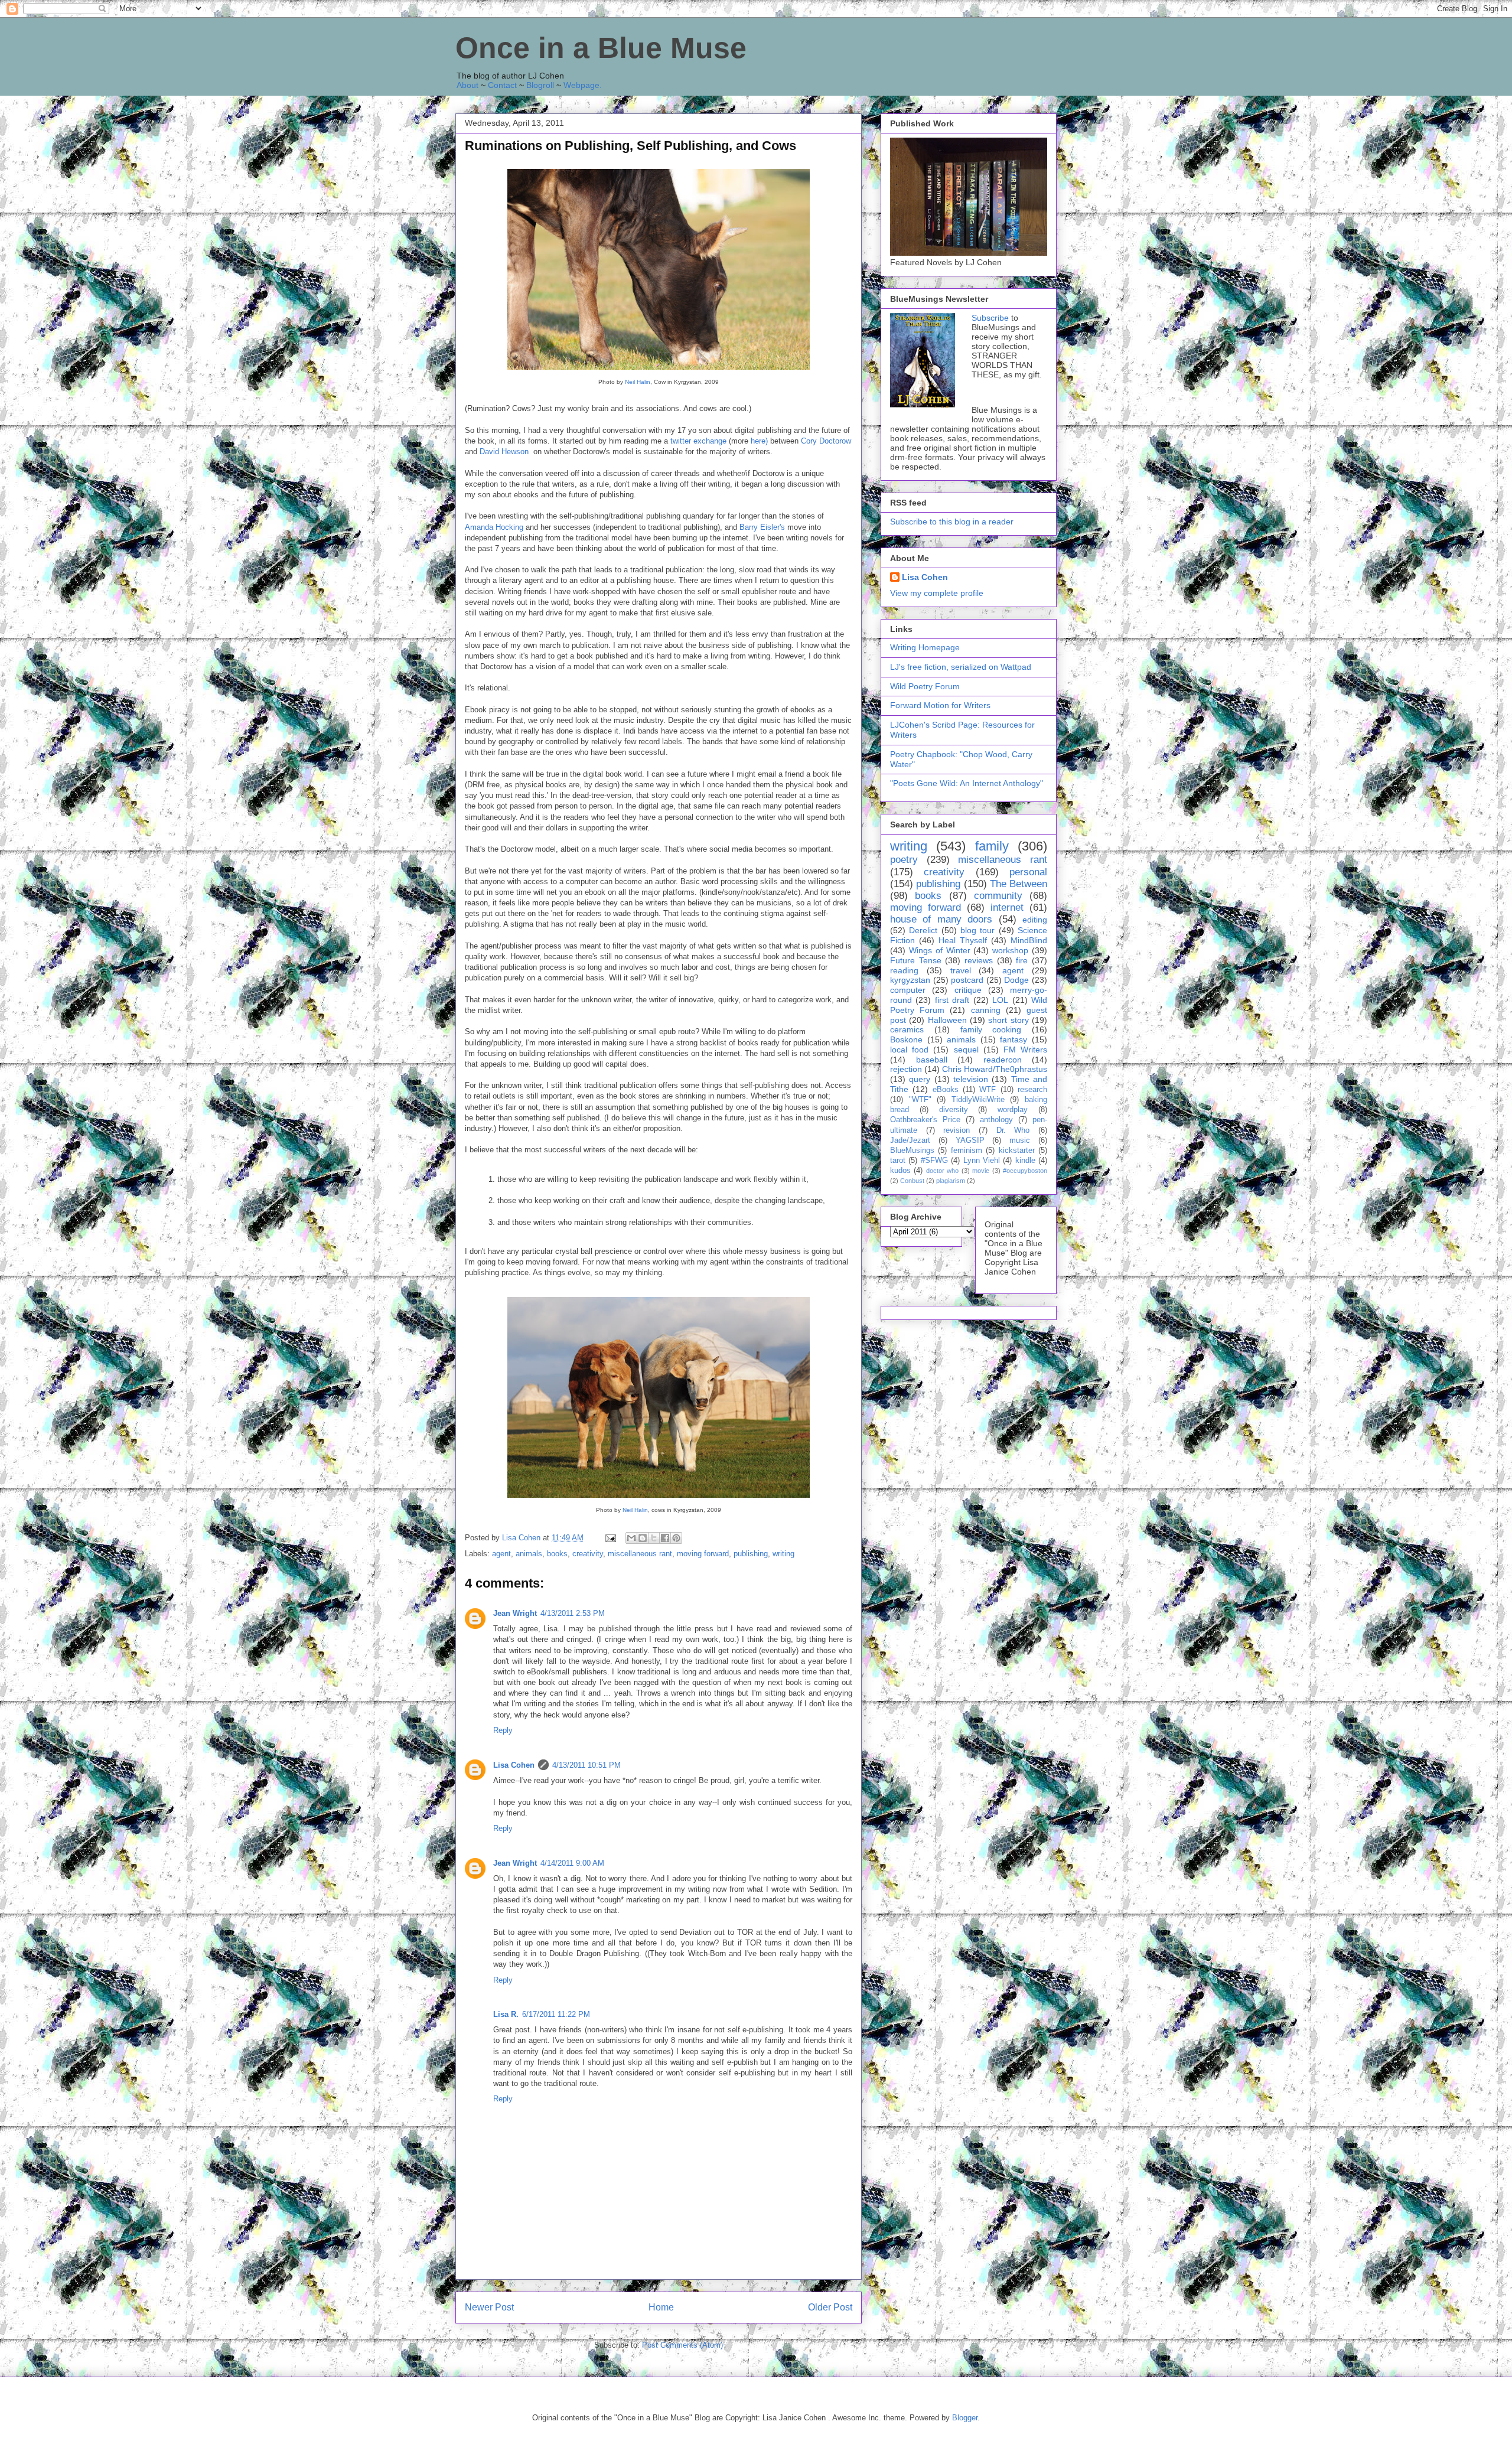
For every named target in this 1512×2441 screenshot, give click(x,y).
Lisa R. (506, 2014)
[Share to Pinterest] (676, 1538)
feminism (967, 1151)
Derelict (923, 930)
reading (904, 970)
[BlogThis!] (643, 1538)
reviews (979, 960)
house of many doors (941, 919)
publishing (751, 1554)
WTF (988, 1090)
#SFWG (934, 1161)
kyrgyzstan (910, 980)
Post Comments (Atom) (682, 2345)
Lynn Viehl (982, 1161)
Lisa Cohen (514, 1765)
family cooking (991, 1029)
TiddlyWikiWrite (978, 1100)
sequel (966, 1050)
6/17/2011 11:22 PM (556, 2014)
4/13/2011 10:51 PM (586, 1765)
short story (1008, 1020)
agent (501, 1554)
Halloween (947, 1020)
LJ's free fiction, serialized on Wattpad (961, 667)
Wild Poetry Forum (925, 686)
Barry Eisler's (762, 527)
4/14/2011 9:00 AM (572, 1863)
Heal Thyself (963, 940)
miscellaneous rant (640, 1554)
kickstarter (1017, 1151)
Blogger (965, 2418)
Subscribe (990, 318)
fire (1022, 960)
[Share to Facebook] (665, 1538)
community (998, 896)
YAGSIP (970, 1140)
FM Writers (1025, 1050)
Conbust (912, 1181)
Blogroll (540, 85)
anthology (996, 1120)
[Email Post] (610, 1538)
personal (1028, 872)
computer (908, 990)
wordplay (1013, 1110)
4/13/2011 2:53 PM (573, 1613)
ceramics (907, 1029)
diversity (954, 1110)
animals (529, 1554)
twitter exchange (698, 441)
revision (957, 1130)
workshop (1010, 950)
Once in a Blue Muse (601, 48)
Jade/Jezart (910, 1140)
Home (661, 2307)
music (1020, 1140)
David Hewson (504, 452)
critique (968, 990)
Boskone (906, 1039)
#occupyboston (1025, 1171)
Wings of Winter (940, 950)
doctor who (942, 1171)
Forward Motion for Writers (940, 705)
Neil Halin (638, 382)
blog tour (977, 930)
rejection (906, 1069)
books (557, 1554)
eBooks (946, 1090)
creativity (588, 1554)
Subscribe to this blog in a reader (952, 522)
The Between (1019, 884)
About (467, 85)
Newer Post (489, 2307)
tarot (898, 1161)
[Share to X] (654, 1538)
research (1032, 1090)
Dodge (1016, 980)
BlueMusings (912, 1151)
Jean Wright (515, 1613)
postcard (967, 980)
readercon (1003, 1060)
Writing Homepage (925, 647)
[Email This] (631, 1538)
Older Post (830, 2307)
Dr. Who (1013, 1130)
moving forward (703, 1554)
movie (981, 1171)
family (992, 846)
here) (759, 441)
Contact (502, 85)
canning (986, 1010)
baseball (932, 1060)
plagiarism (951, 1181)
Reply (503, 1730)
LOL (1000, 1000)
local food (909, 1050)
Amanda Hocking (494, 527)
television (971, 1079)
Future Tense (916, 960)
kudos (900, 1171)
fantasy (1014, 1039)
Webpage (581, 85)
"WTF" (920, 1100)
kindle (1025, 1161)
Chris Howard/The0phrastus (995, 1069)
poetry (904, 860)
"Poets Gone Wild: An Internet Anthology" (967, 783)
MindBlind (1029, 940)
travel (961, 970)
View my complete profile (937, 593)
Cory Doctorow (826, 441)
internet (1007, 907)
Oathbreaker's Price (925, 1120)
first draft (952, 1000)
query (920, 1079)
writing (783, 1554)
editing (1035, 920)
